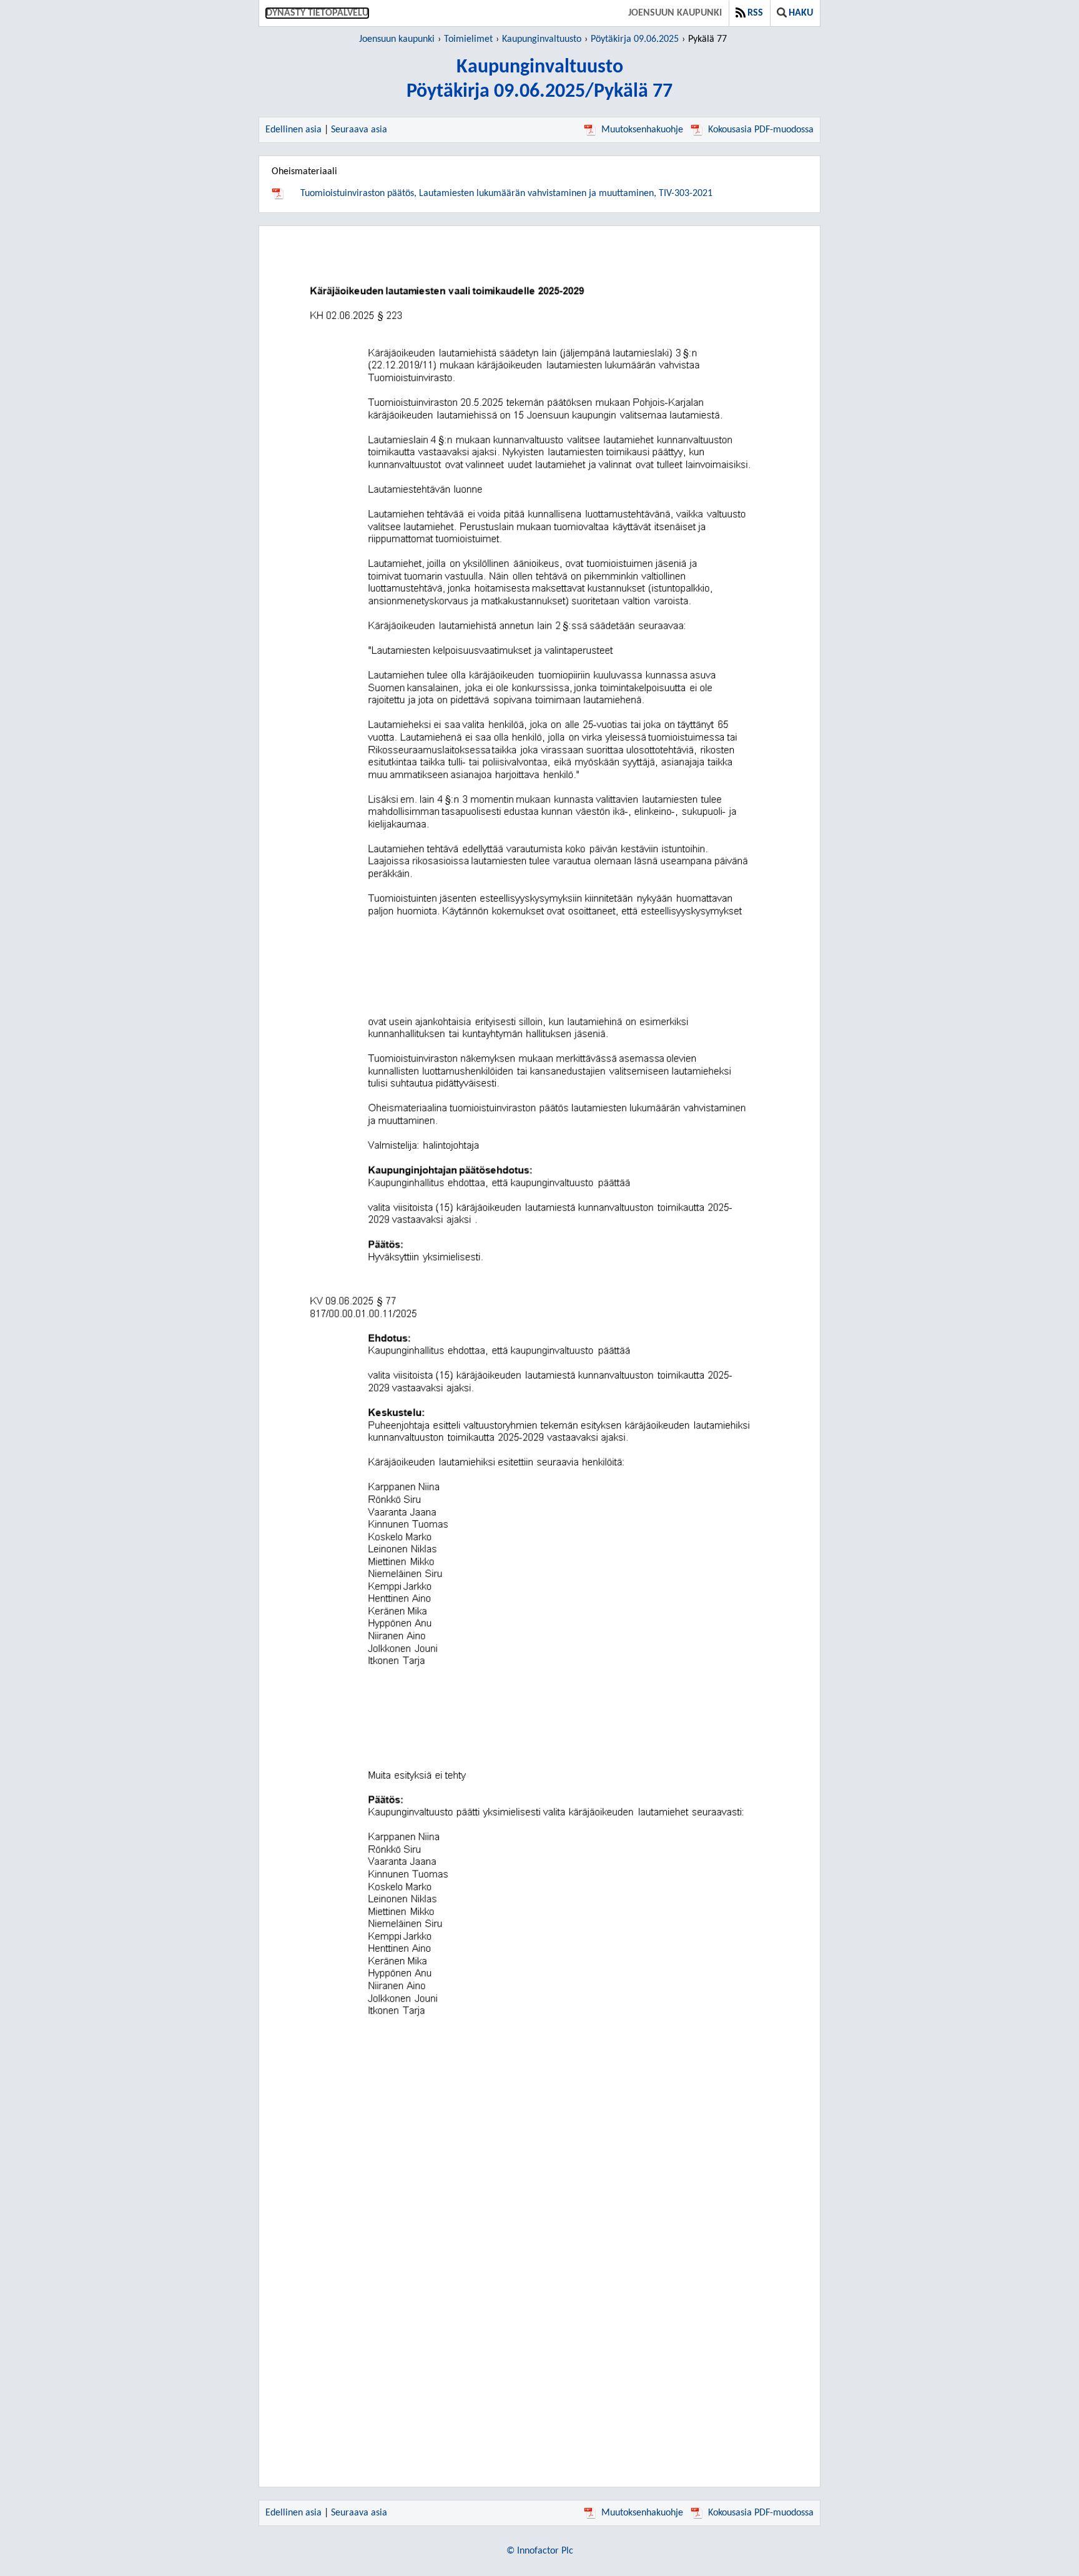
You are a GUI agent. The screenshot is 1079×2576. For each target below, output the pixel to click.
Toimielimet (468, 39)
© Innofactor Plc (540, 2551)
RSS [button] (755, 13)
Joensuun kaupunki (675, 13)
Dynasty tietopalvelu (317, 13)
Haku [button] (801, 13)
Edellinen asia (293, 130)
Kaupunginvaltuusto (542, 39)
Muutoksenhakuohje (642, 130)
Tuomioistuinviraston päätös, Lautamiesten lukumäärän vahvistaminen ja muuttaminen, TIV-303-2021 (506, 194)
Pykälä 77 (707, 39)
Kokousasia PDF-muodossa (761, 130)
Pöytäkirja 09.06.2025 (635, 39)
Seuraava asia (359, 130)
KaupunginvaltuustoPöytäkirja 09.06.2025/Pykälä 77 (539, 80)
